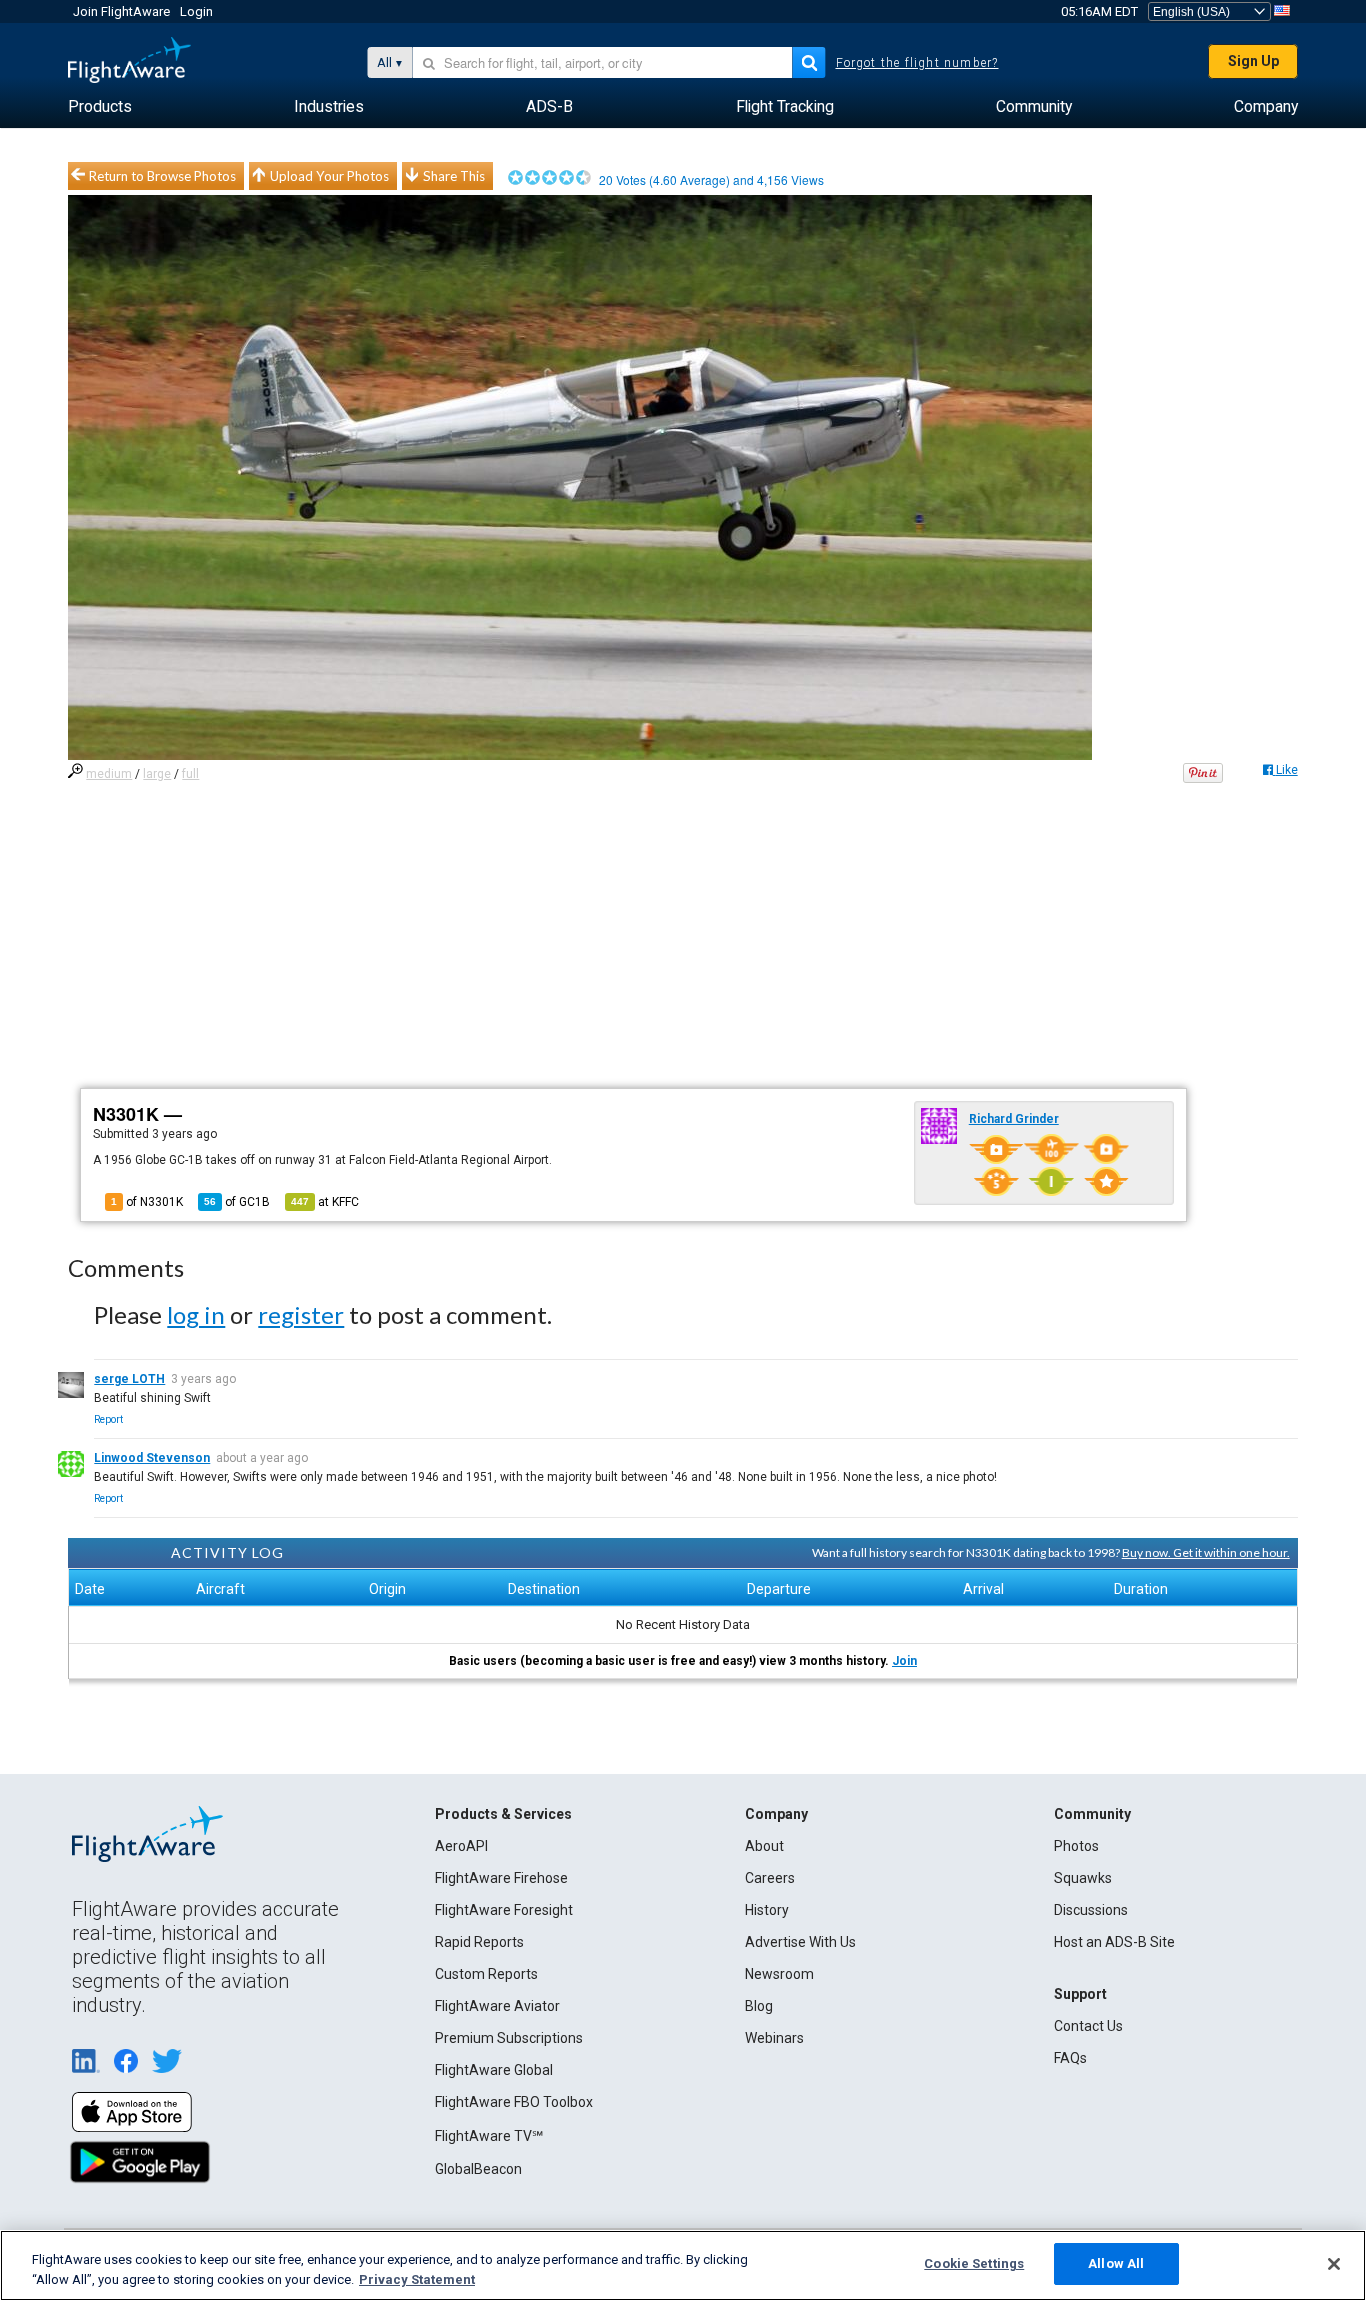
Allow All (1116, 2263)
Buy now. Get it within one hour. (1206, 1552)
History (767, 1910)
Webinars (774, 2038)
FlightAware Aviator (497, 2006)
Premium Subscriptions (509, 2038)
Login (196, 11)
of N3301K (147, 1202)
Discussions (1091, 1910)
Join (904, 1661)
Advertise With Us (800, 1942)
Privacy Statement (417, 2279)
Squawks (1083, 1878)
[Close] (1334, 2264)
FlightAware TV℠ (489, 2136)
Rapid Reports (479, 1942)
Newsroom (779, 1974)
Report (108, 1419)
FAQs (1070, 2058)
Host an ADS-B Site (1114, 1942)
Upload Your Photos (329, 176)
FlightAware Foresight (504, 1910)
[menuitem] (100, 107)
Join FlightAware (121, 11)
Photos (1076, 1846)
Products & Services (503, 1814)
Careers (770, 1878)
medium (109, 774)
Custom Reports (486, 1974)
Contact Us (1088, 2026)
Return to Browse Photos (162, 176)
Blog (759, 2006)
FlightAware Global (494, 2070)
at (325, 1202)
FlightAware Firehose (501, 1878)
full (190, 774)
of (237, 1202)
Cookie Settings (974, 2263)
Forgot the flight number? (917, 63)
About (764, 1846)
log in (196, 1314)
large (157, 774)
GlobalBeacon (478, 2169)
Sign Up (1253, 61)
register (301, 1314)
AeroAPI (461, 1846)
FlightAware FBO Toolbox (514, 2102)
